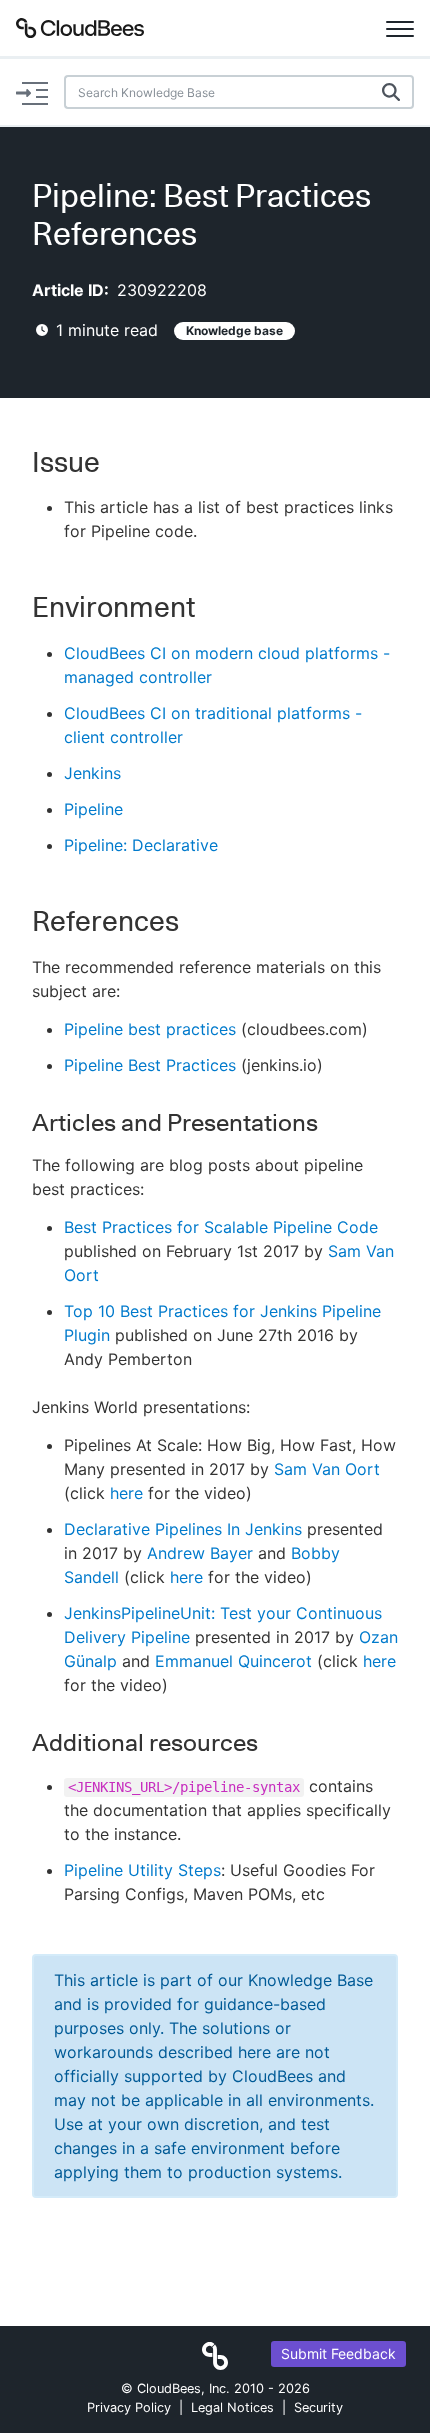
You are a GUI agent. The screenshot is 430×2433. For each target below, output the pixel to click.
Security (318, 2407)
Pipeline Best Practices (150, 1065)
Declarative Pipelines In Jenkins (183, 1529)
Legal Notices (232, 2407)
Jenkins (92, 773)
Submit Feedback (338, 2353)
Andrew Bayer (200, 1553)
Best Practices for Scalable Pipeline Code (221, 1227)
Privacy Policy (129, 2407)
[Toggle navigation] (400, 28)
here (126, 1493)
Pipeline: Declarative (141, 845)
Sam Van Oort (327, 1469)
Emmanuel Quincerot (233, 1661)
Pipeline (93, 809)
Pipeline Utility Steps (142, 1870)
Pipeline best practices (150, 1029)
